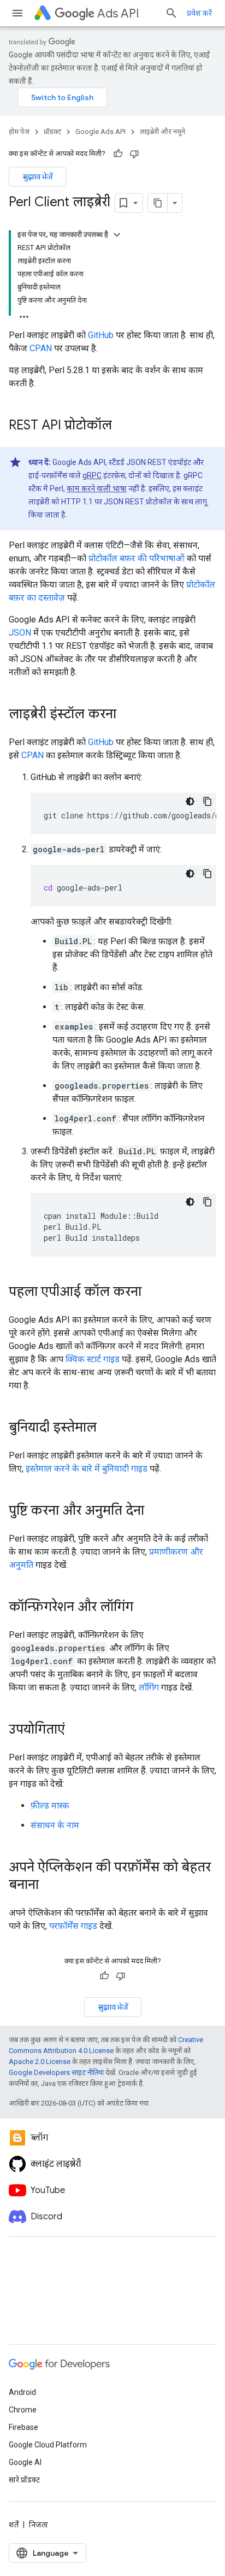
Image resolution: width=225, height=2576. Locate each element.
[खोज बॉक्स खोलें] (171, 13)
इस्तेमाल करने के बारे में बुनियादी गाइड (87, 1469)
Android (22, 2392)
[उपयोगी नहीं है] (134, 154)
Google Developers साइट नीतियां (56, 2072)
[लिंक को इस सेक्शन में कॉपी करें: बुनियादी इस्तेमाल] (108, 1428)
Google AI (25, 2462)
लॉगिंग (149, 1687)
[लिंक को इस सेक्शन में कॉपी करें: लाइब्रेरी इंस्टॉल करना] (127, 715)
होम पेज (19, 132)
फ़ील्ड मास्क (50, 1805)
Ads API (118, 13)
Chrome (23, 2410)
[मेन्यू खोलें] (17, 13)
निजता (39, 2525)
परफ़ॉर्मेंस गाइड (73, 1926)
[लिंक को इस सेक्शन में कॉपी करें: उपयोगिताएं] (76, 1730)
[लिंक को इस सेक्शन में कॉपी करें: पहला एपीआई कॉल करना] (152, 1293)
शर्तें (14, 2525)
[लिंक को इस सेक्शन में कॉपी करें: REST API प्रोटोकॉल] (123, 426)
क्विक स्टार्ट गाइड (93, 1359)
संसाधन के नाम (55, 1825)
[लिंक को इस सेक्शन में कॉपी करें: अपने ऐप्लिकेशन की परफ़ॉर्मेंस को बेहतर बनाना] (50, 1886)
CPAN (41, 348)
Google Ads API (100, 132)
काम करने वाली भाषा (97, 489)
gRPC (92, 475)
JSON (20, 633)
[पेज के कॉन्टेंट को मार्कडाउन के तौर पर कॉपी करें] (158, 203)
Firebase (23, 2427)
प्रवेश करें (199, 13)
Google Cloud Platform (48, 2445)
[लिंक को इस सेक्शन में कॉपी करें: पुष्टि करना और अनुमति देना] (155, 1511)
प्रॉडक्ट (52, 132)
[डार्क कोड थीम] (190, 801)
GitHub (101, 335)
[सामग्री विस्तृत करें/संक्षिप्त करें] (117, 235)
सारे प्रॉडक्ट (24, 2480)
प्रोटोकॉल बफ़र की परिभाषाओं (137, 558)
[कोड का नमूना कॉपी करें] (208, 801)
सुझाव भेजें (37, 177)
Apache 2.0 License (40, 2062)
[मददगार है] (118, 154)
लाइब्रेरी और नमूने (162, 132)
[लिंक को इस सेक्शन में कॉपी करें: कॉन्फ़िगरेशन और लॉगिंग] (144, 1608)
